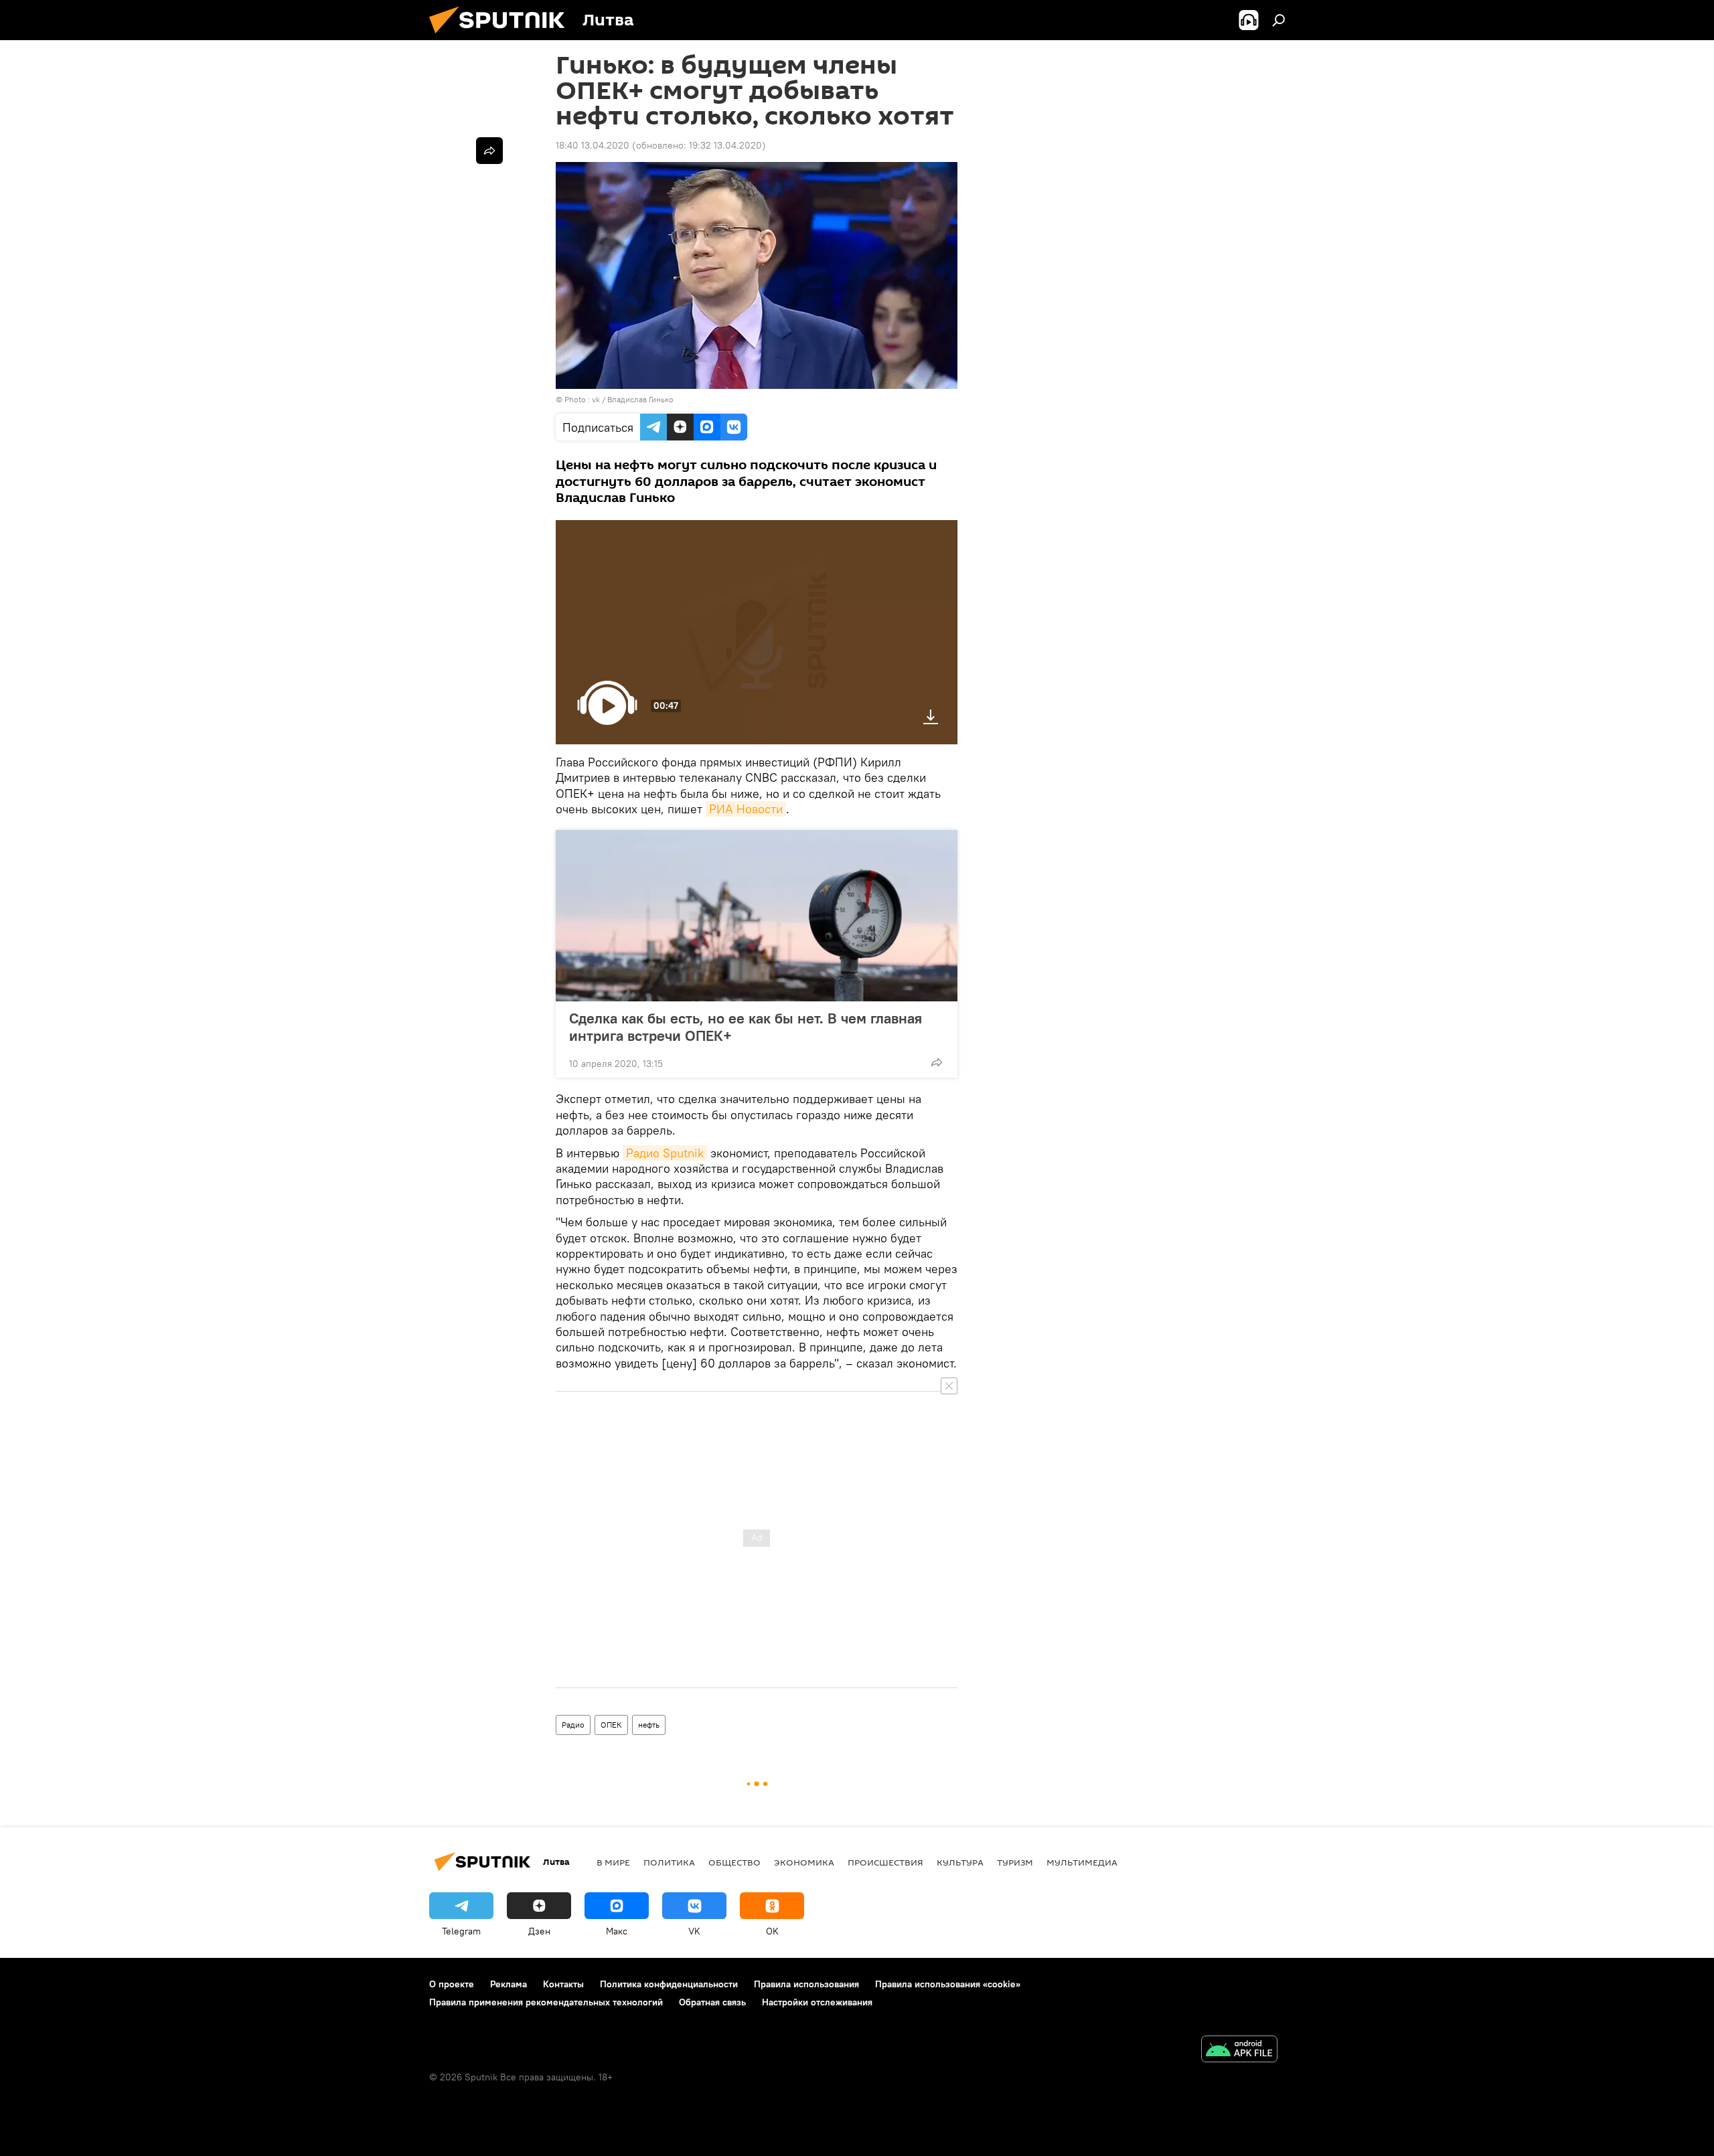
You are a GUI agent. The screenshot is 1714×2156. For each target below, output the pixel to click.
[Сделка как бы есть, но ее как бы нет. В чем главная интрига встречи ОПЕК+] (757, 916)
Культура (960, 1862)
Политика (669, 1862)
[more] (937, 1062)
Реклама (509, 1984)
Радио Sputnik (665, 1153)
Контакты (563, 1984)
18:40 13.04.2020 (593, 145)
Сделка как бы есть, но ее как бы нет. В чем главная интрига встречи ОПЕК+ (746, 1027)
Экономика (804, 1862)
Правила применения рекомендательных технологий (546, 2002)
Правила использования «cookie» (948, 1984)
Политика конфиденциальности (669, 1984)
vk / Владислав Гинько (633, 399)
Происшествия (885, 1862)
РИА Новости (746, 809)
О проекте (452, 1984)
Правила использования (806, 1984)
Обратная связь (712, 2002)
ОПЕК (611, 1725)
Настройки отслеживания (817, 2002)
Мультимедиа (1082, 1862)
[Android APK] (1239, 2051)
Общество (734, 1862)
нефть (649, 1725)
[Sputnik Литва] (502, 37)
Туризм (1015, 1862)
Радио (573, 1725)
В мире (613, 1862)
